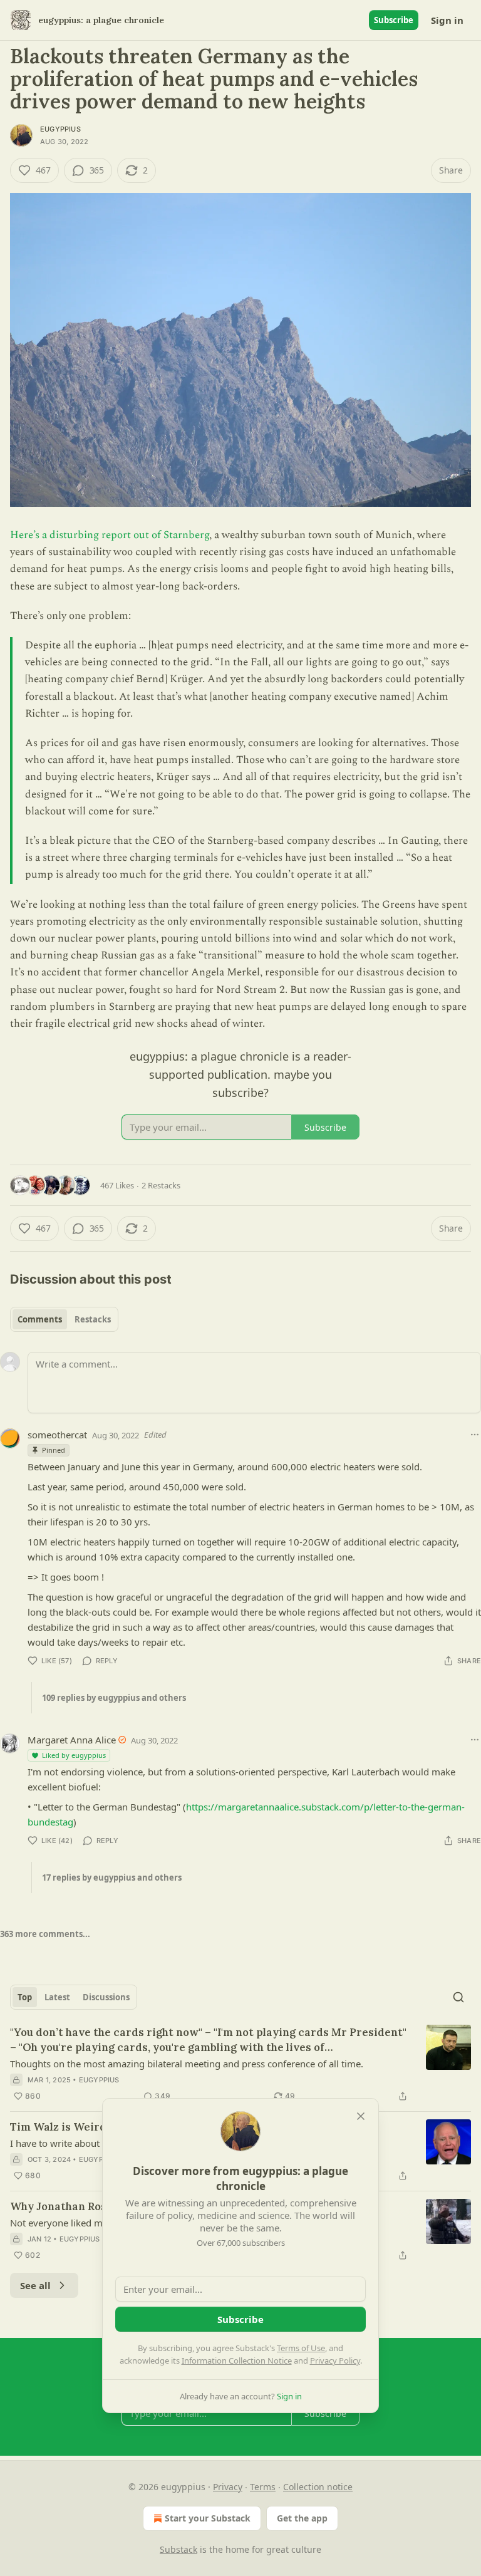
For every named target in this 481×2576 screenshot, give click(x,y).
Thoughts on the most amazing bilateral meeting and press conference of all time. (187, 2064)
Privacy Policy (335, 2360)
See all (35, 2285)
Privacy (228, 2487)
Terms (263, 2487)
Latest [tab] (57, 1997)
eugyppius (60, 129)
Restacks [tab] (93, 1319)
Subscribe (394, 20)
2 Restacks (161, 1185)
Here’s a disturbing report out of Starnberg (110, 535)
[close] (361, 2116)
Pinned (54, 1450)
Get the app (302, 2518)
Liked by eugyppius (74, 1755)
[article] (240, 2064)
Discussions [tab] (106, 1997)
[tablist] (64, 1319)
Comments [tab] (40, 1319)
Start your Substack (208, 2518)
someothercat (57, 1435)
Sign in (447, 20)
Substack (178, 2549)
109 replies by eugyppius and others (114, 1698)
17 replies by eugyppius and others (112, 1877)
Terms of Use (301, 2348)
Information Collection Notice (237, 2360)
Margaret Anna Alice (72, 1740)
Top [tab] (25, 1997)
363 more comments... (45, 1934)
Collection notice (318, 2487)
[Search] (458, 1997)
